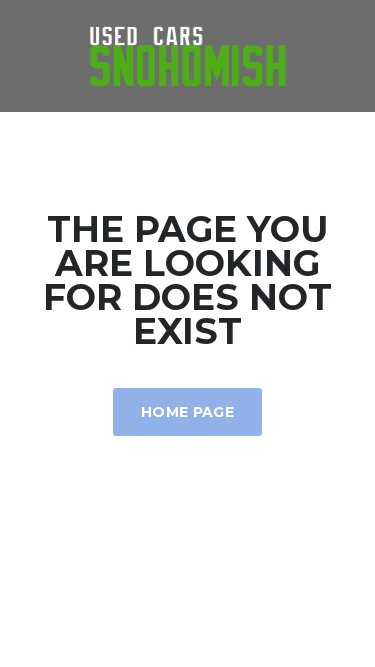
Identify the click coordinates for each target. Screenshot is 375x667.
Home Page (187, 412)
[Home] (188, 54)
